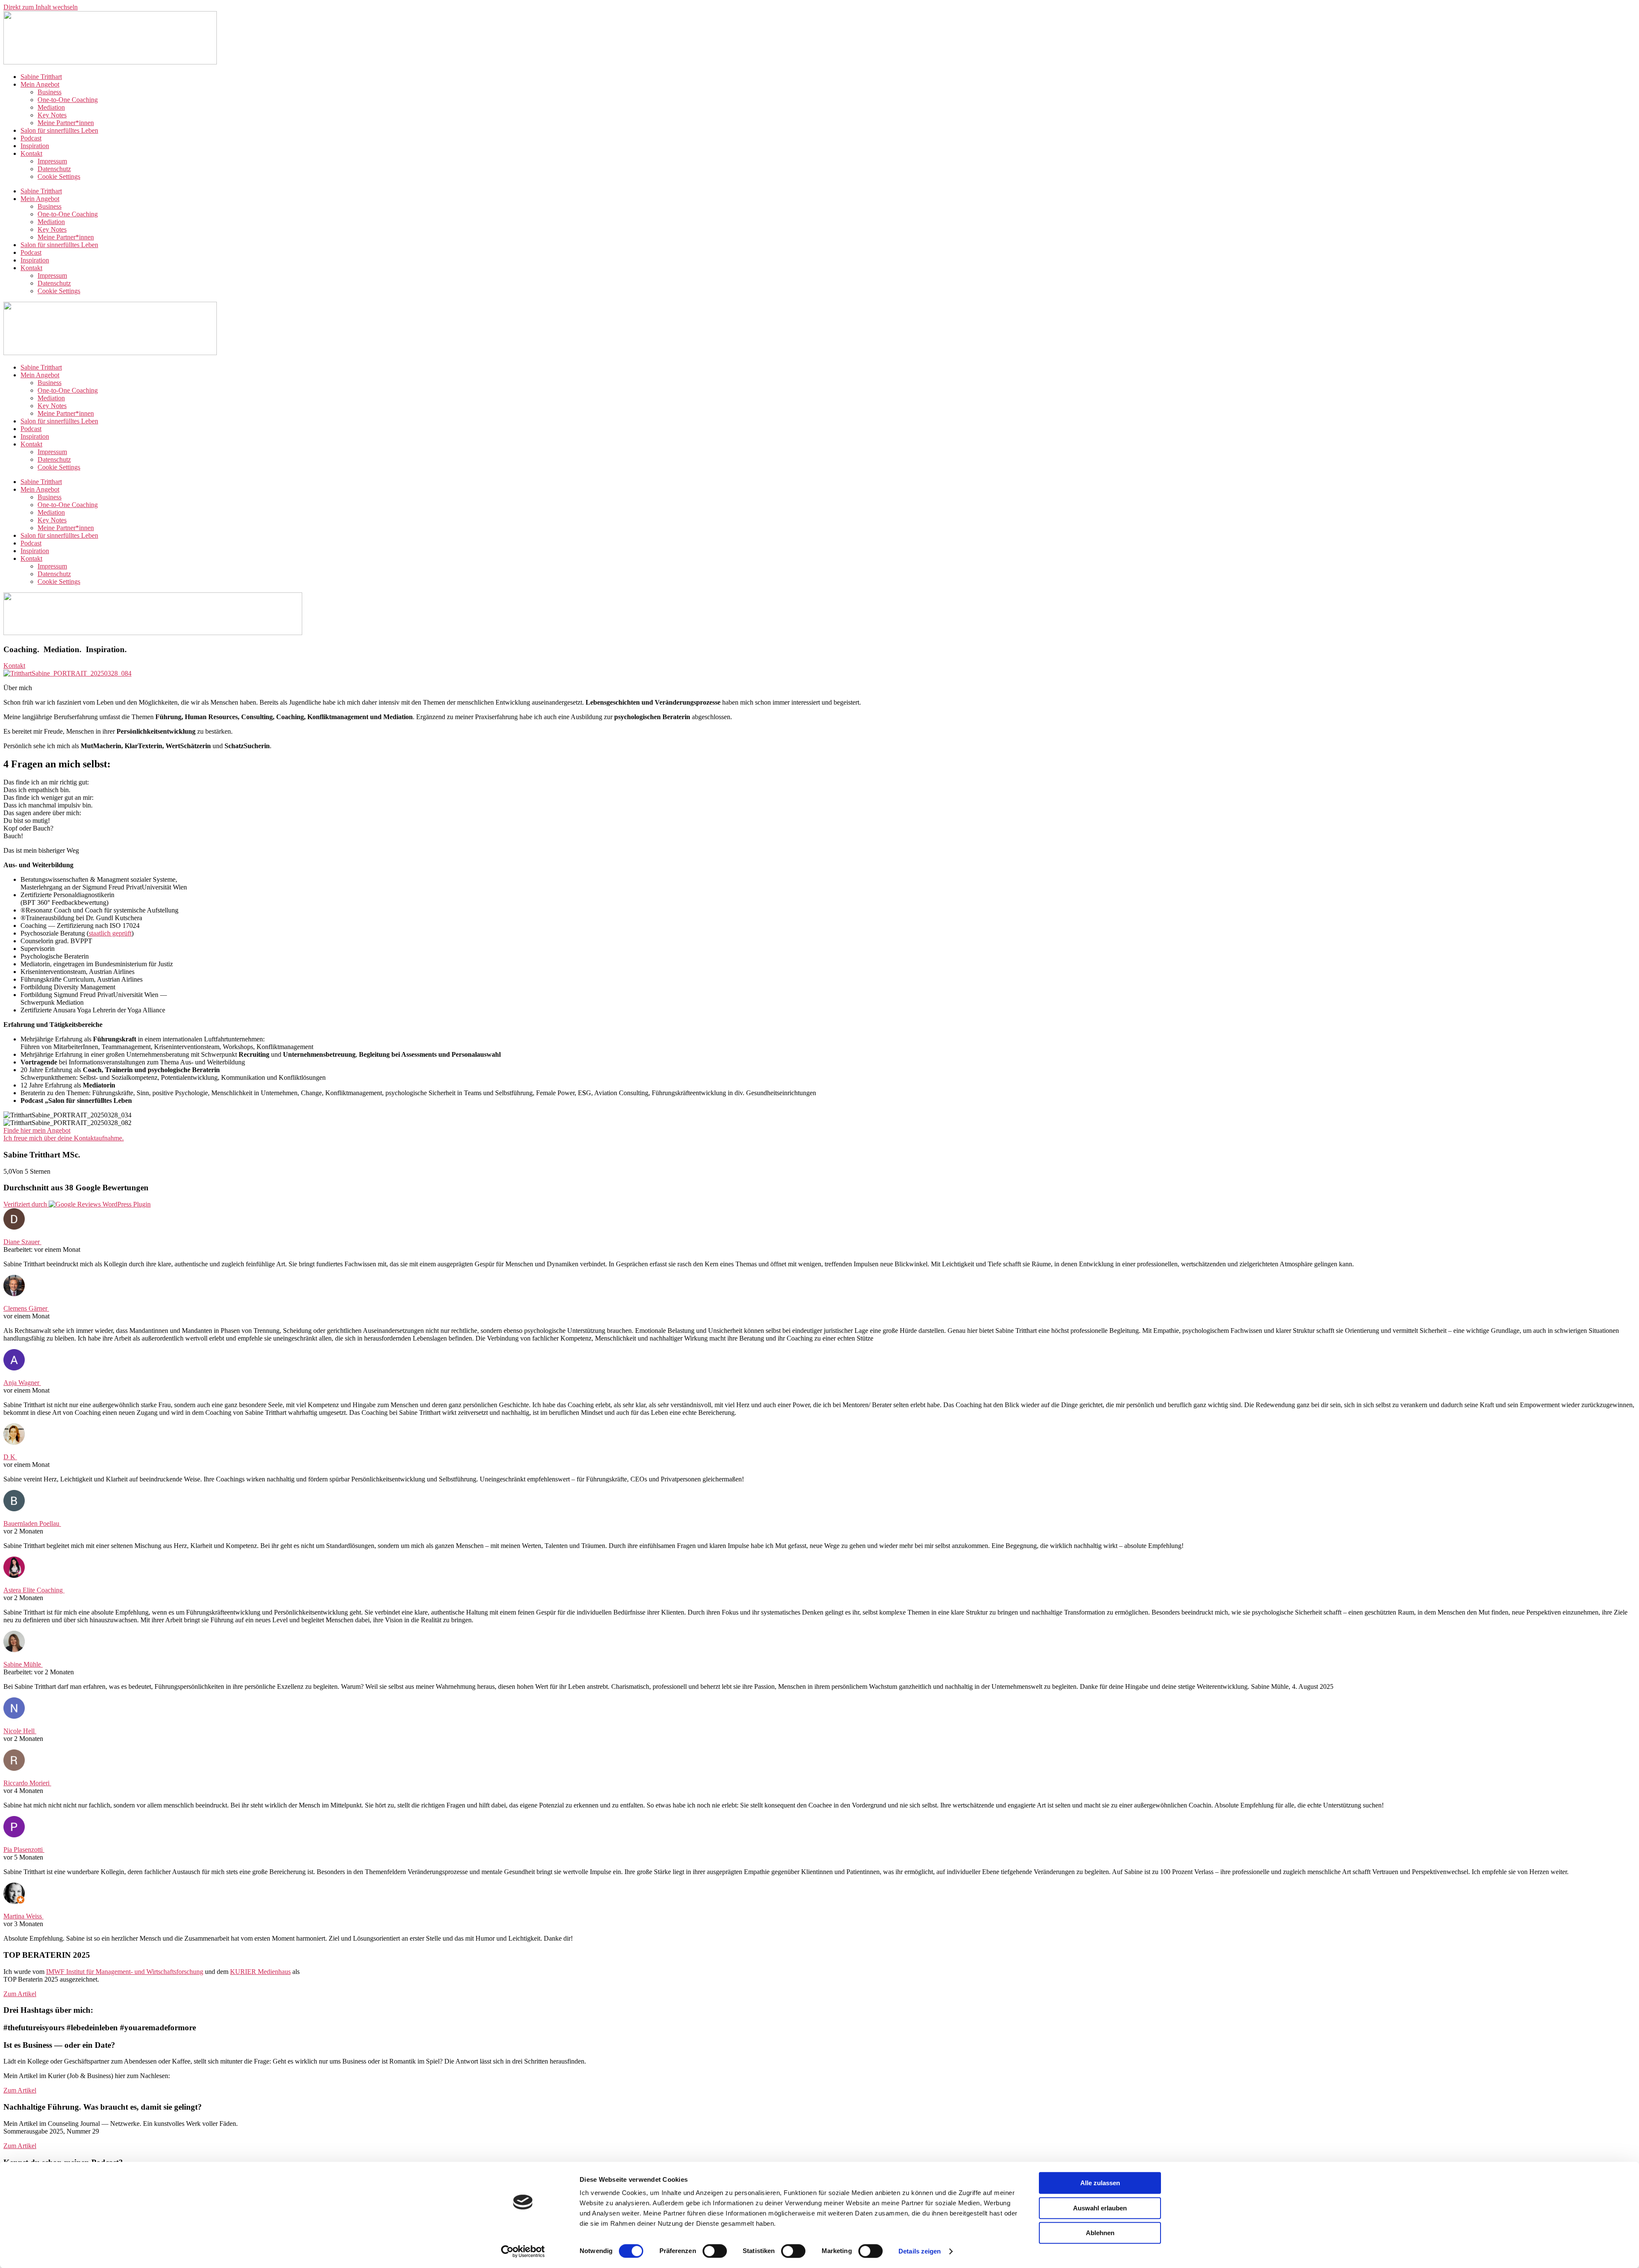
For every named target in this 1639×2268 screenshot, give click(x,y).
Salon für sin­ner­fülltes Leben (59, 130)
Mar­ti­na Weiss (23, 1916)
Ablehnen (1100, 2233)
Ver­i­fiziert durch (26, 1204)
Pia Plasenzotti (24, 1850)
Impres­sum (52, 161)
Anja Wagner (22, 1383)
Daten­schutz (54, 169)
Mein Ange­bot (40, 84)
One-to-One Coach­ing (68, 100)
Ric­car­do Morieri (27, 1783)
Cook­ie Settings (59, 176)
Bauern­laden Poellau (32, 1523)
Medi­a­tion (51, 107)
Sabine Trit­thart (41, 77)
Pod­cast (31, 138)
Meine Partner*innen (66, 123)
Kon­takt (31, 153)
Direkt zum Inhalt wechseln (41, 7)
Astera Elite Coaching (34, 1590)
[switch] (715, 2251)
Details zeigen (920, 2251)
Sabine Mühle (23, 1664)
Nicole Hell (20, 1731)
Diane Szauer (22, 1242)
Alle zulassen (1100, 2183)
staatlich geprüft (110, 933)
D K (10, 1457)
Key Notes (52, 115)
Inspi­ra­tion (35, 146)
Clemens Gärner (26, 1308)
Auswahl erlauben (1100, 2208)
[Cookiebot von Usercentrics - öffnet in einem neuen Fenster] (523, 2251)
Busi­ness (50, 92)
